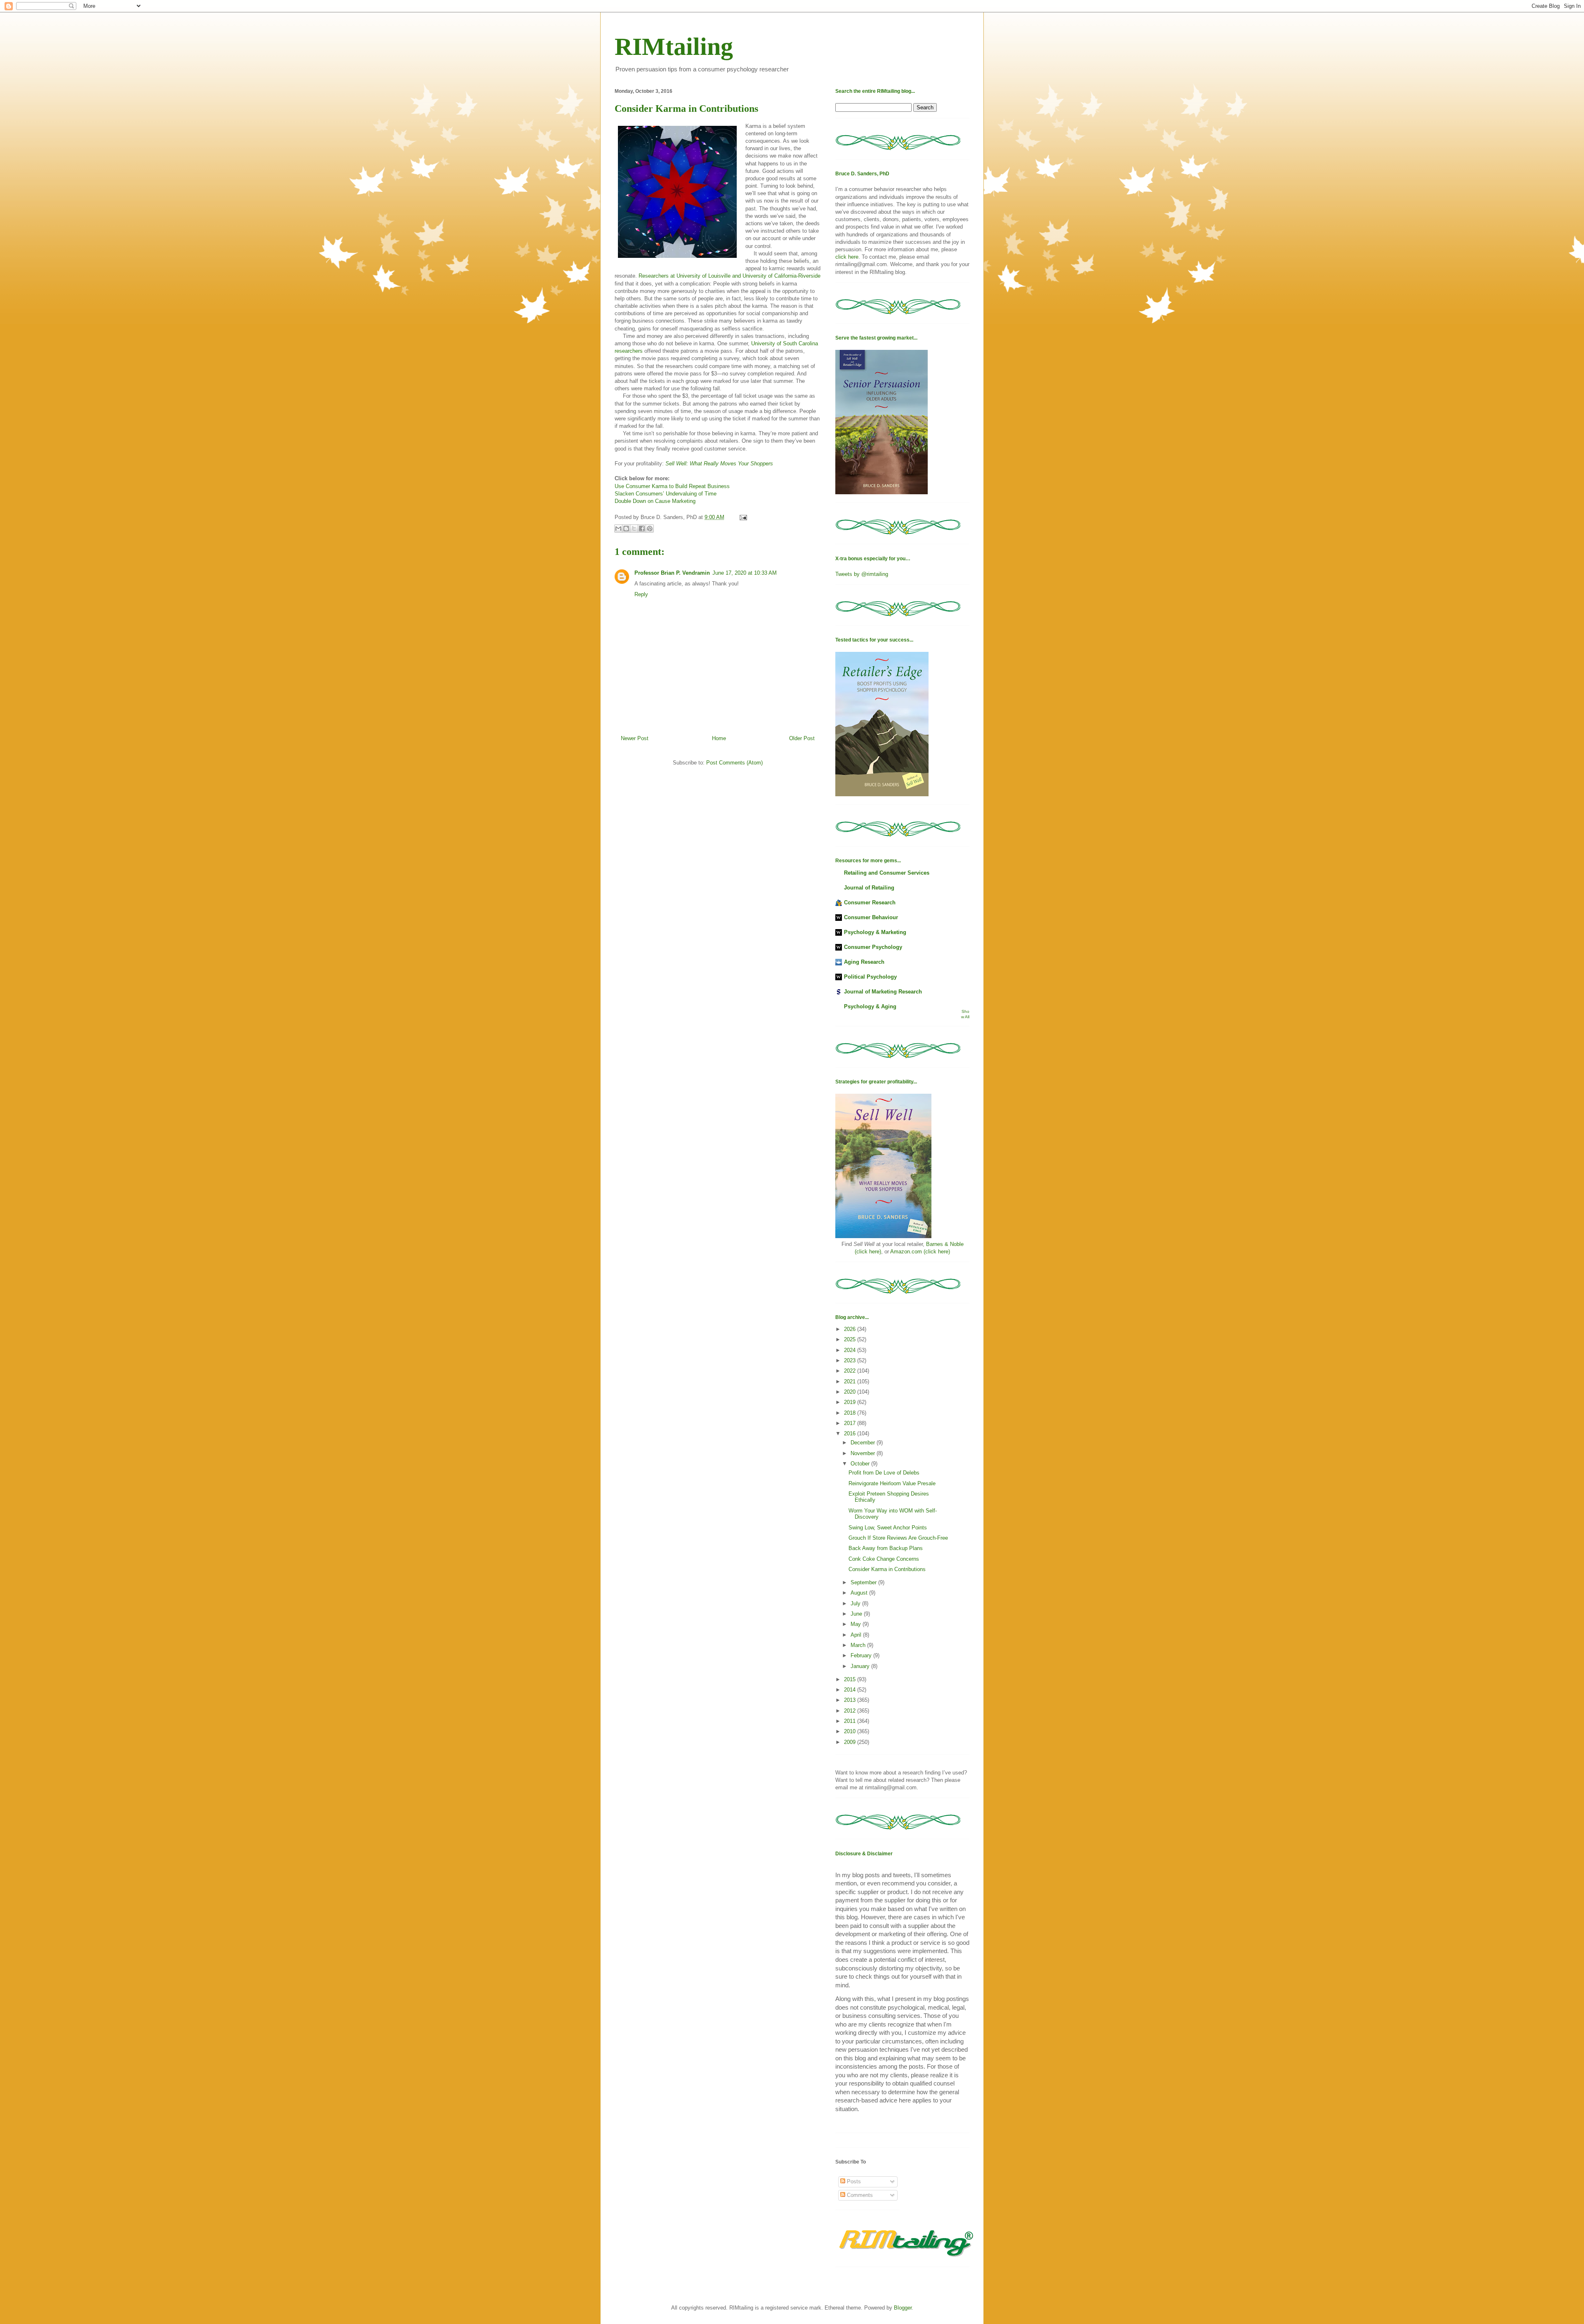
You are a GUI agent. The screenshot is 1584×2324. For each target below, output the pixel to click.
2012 (851, 1711)
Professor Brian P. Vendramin (672, 573)
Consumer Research (870, 902)
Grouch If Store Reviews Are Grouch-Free (898, 1538)
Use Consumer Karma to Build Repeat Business (672, 486)
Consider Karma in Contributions (887, 1569)
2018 (851, 1413)
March (859, 1645)
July (856, 1603)
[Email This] (618, 529)
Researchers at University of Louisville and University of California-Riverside (730, 276)
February (862, 1655)
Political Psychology (870, 977)
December (864, 1443)
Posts (853, 2181)
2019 (851, 1402)
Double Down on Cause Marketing (655, 501)
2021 (851, 1381)
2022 (851, 1371)
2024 (851, 1350)
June (857, 1614)
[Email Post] (742, 517)
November (864, 1453)
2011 (851, 1721)
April (857, 1635)
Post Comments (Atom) (734, 763)
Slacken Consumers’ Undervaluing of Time (666, 494)
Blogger (903, 2308)
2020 (851, 1392)
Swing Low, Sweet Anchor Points (888, 1528)
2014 (851, 1690)
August (860, 1593)
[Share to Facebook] (642, 529)
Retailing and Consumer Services (887, 873)
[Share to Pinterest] (650, 529)
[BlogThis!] (626, 529)
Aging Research (864, 962)
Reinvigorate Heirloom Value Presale (892, 1483)
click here (847, 257)
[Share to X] (634, 529)
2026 (851, 1329)
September (864, 1582)
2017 (851, 1423)
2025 (851, 1339)
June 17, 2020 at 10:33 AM (745, 573)
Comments (859, 2195)
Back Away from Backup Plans (886, 1548)
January (861, 1666)
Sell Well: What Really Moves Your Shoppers (719, 464)
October (861, 1464)
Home (719, 738)
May (857, 1624)
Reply (641, 594)
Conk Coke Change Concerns (884, 1559)
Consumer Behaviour (871, 917)
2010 (851, 1731)
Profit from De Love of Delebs (884, 1473)
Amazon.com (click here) (920, 1252)
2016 (851, 1433)
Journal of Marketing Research (883, 992)
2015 (851, 1679)
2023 (851, 1360)
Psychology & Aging (870, 1006)
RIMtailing (674, 47)
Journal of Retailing (869, 888)
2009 (851, 1742)
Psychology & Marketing (875, 932)
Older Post (802, 738)
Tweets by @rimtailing (862, 574)
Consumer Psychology (873, 947)
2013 (851, 1700)
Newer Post (635, 738)
